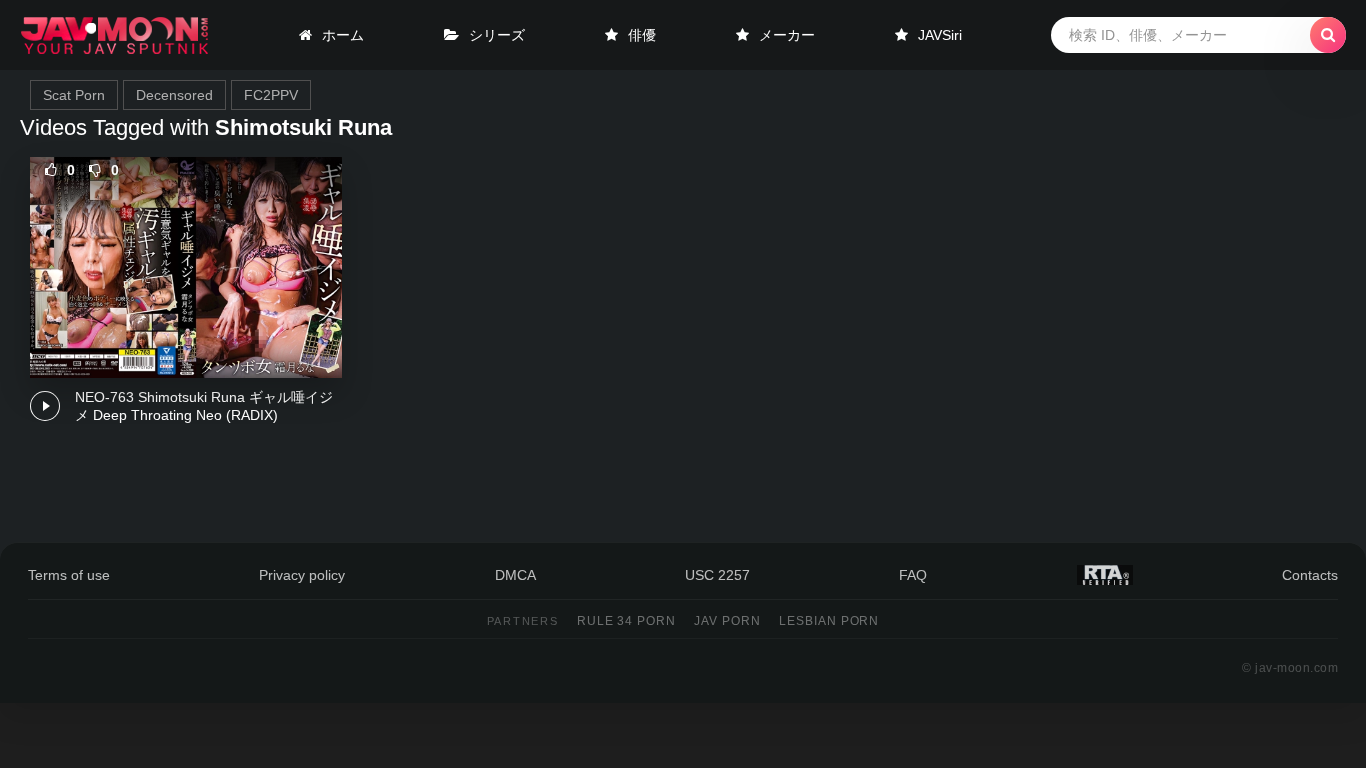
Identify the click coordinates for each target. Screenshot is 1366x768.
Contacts (1310, 575)
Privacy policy (302, 575)
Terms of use (69, 575)
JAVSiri (940, 35)
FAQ (913, 575)
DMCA (515, 575)
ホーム (343, 35)
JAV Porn (727, 621)
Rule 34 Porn (627, 621)
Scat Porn (74, 95)
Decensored (174, 95)
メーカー (787, 35)
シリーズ (497, 35)
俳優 (642, 35)
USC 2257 (717, 575)
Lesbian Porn (829, 621)
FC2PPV (271, 95)
